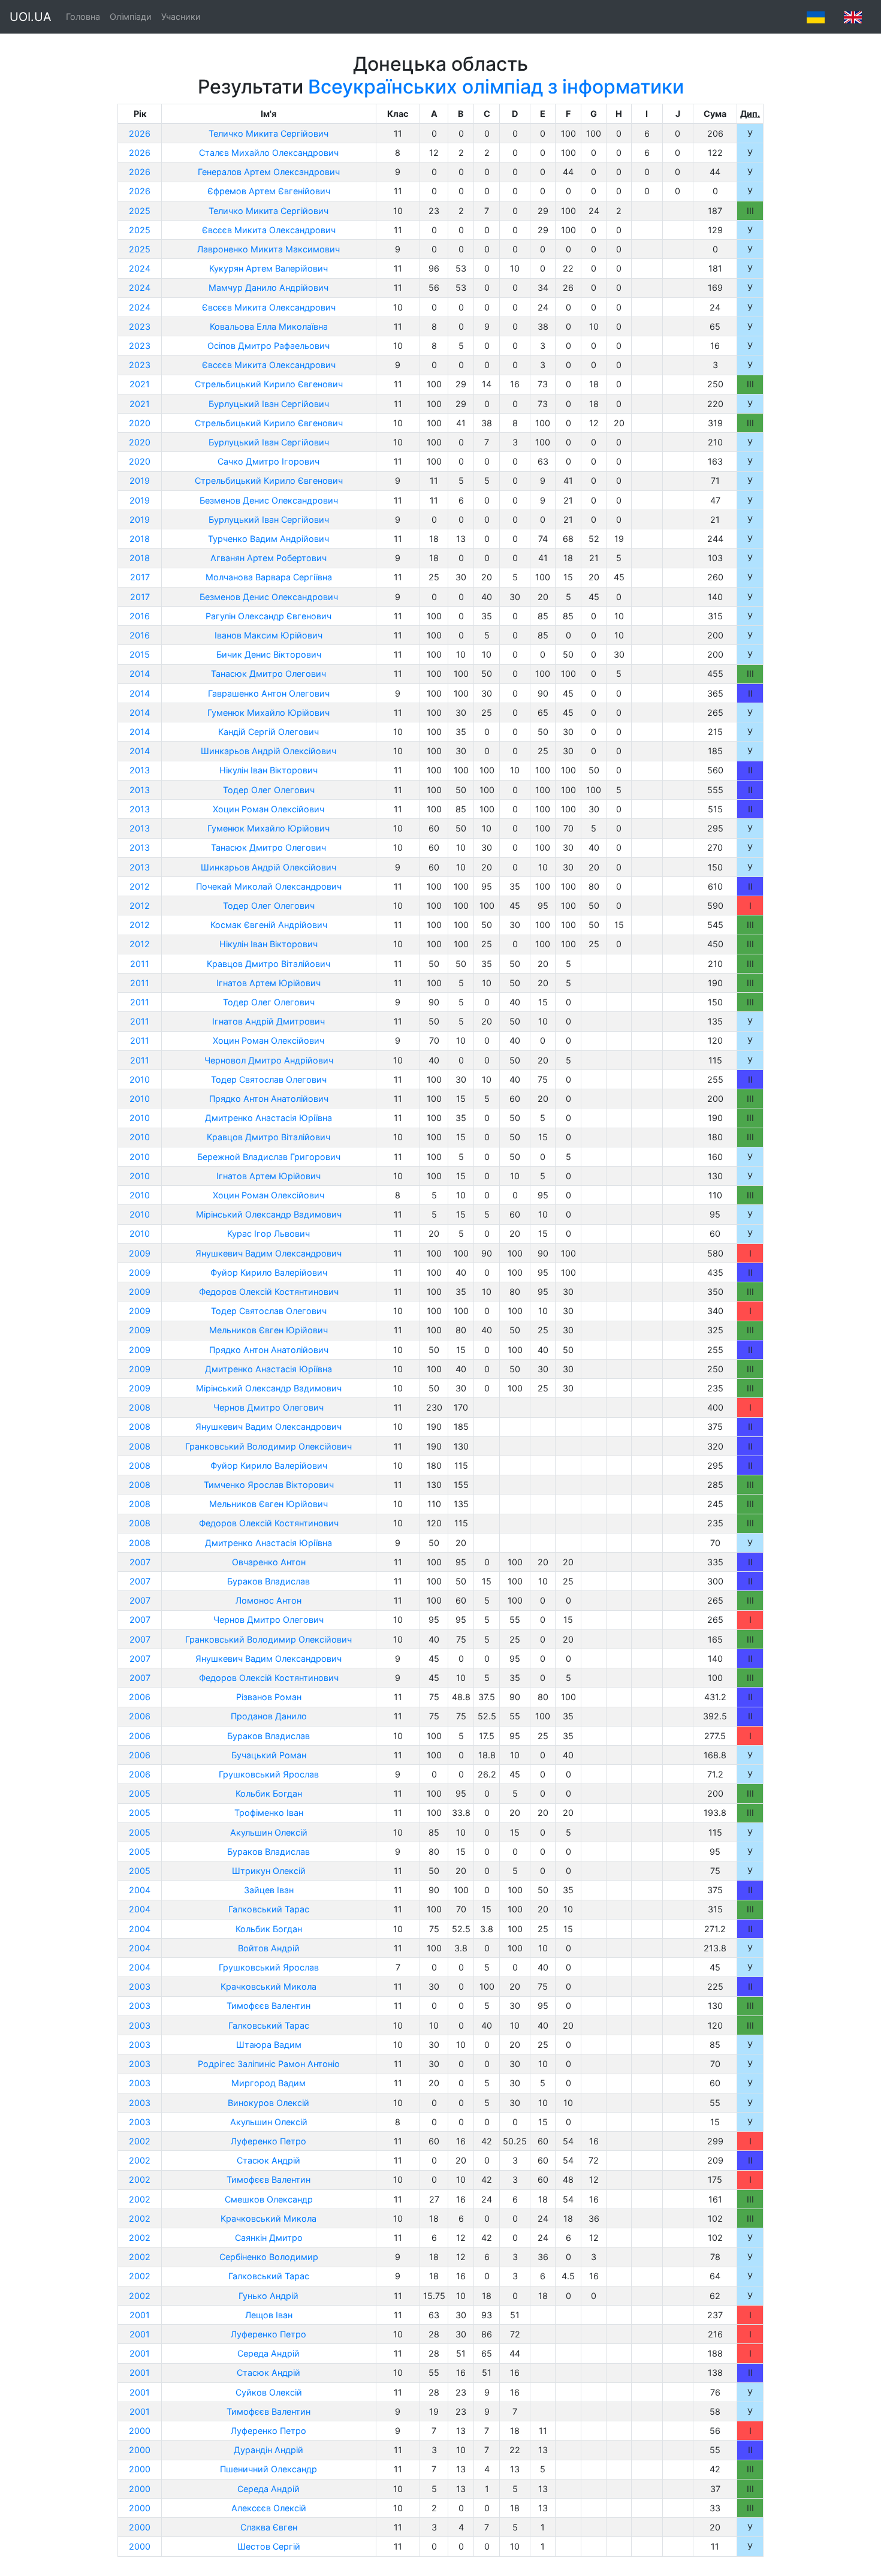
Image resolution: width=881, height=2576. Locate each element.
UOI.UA (31, 17)
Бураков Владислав (268, 1581)
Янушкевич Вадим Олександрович (268, 1253)
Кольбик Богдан (269, 1793)
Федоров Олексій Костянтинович (269, 1292)
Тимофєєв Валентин (268, 2006)
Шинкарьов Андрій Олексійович (268, 751)
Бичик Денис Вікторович (269, 654)
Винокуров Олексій (268, 2103)
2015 (140, 654)
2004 (140, 1890)
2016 (140, 616)
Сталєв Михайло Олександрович (269, 153)
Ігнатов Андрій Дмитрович (268, 1021)
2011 (140, 964)
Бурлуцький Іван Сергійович (269, 404)
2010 (140, 1079)
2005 (140, 1793)
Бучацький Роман (269, 1755)
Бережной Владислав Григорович (269, 1157)
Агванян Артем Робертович (268, 558)
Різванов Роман (269, 1697)
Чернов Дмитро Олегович (268, 1407)
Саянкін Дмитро (269, 2238)
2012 (140, 886)
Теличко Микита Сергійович (268, 133)
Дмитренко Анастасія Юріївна (268, 1118)
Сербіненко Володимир (269, 2257)
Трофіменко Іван (269, 1813)
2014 (140, 674)
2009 (140, 1253)
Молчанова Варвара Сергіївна (269, 577)
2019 (140, 480)
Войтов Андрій (269, 1948)
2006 (140, 1697)
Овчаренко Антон (269, 1562)
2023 (140, 326)
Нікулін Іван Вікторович (268, 770)
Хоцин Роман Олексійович (268, 809)
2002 (140, 2141)
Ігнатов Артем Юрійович (268, 983)
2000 (140, 2431)
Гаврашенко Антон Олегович (269, 693)
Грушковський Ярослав (269, 1774)
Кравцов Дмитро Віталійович (268, 964)
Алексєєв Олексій (269, 2508)
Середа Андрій (268, 2353)
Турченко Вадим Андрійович (268, 539)
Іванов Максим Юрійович (268, 635)
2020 (140, 423)
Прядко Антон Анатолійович (269, 1099)
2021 (140, 384)
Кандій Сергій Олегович (268, 732)
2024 (140, 268)
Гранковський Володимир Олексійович (268, 1446)
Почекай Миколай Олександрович (269, 886)
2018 (140, 539)
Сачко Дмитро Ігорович (268, 461)
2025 (140, 211)
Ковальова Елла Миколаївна (269, 326)
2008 (140, 1407)
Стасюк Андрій (268, 2160)
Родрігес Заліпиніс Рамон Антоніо (269, 2064)
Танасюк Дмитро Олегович (268, 674)
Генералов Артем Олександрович (269, 172)
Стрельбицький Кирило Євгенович (269, 384)
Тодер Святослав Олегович (269, 1079)
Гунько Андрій (268, 2296)
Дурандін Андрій (268, 2450)
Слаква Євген (269, 2527)
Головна (83, 16)
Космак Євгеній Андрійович (269, 925)
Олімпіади (131, 16)
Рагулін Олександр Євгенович (268, 616)
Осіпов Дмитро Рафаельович (268, 346)
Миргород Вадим (268, 2083)
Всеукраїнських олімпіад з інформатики (496, 87)
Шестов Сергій (269, 2546)
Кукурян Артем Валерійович (268, 268)
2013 (140, 770)
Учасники (181, 16)
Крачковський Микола (268, 1986)
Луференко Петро (268, 2141)
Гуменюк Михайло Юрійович (268, 712)
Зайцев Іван (269, 1890)
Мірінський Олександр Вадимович (269, 1214)
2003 (140, 1986)
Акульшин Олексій (269, 1832)
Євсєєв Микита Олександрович (269, 230)
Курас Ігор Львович (268, 1233)
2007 (140, 1562)
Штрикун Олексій (269, 1871)
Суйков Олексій (269, 2392)
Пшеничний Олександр (268, 2469)
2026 (140, 133)
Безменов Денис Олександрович (269, 500)
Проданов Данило (269, 1716)
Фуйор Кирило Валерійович (269, 1272)
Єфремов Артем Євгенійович (269, 191)
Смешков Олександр (269, 2199)
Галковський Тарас (269, 1909)
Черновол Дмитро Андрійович (269, 1060)
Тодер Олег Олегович (269, 790)
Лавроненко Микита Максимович (268, 249)
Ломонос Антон (268, 1600)
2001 (140, 2315)
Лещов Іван (269, 2315)
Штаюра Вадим (269, 2045)
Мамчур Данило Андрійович (268, 287)
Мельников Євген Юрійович (268, 1330)
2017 (140, 577)
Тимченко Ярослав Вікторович (269, 1485)
